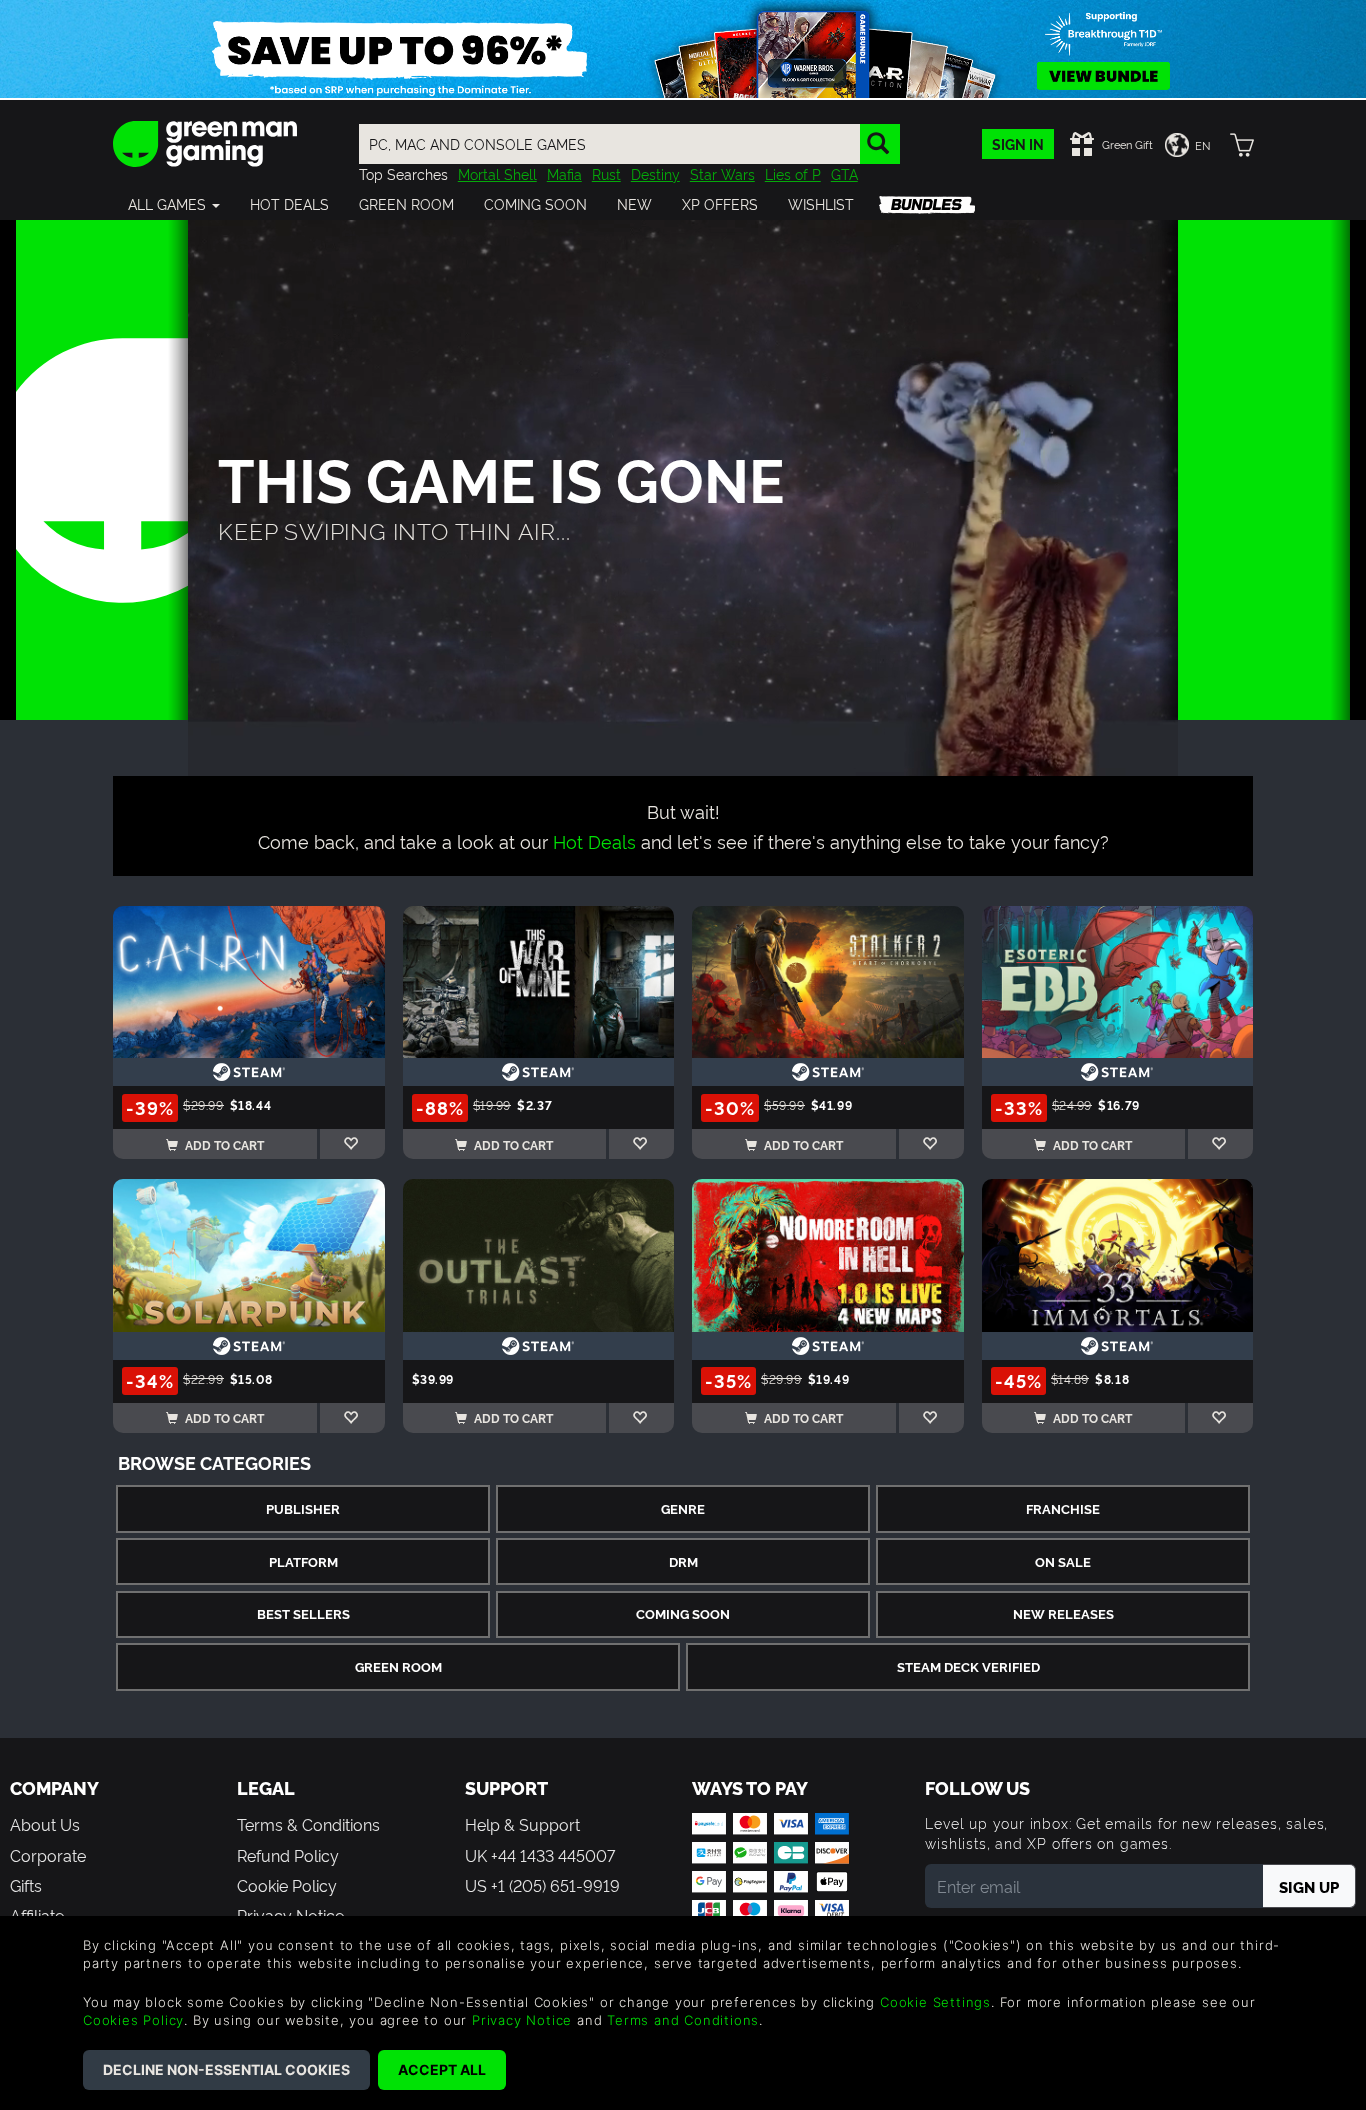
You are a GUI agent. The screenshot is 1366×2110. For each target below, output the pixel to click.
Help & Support (522, 1824)
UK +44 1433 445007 (540, 1855)
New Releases (1063, 1613)
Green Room (398, 1666)
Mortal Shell (497, 173)
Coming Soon (683, 1613)
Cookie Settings (935, 2002)
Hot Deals (594, 840)
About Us (45, 1824)
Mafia (564, 173)
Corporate (48, 1855)
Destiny (655, 173)
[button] (174, 204)
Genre (683, 1508)
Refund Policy (288, 1855)
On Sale (1063, 1561)
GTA (844, 173)
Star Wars (722, 173)
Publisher (303, 1508)
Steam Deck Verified (968, 1666)
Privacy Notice (522, 2020)
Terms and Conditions (683, 2020)
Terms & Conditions (308, 1824)
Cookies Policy (133, 2020)
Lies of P (793, 173)
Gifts (26, 1885)
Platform (303, 1561)
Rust (606, 173)
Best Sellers (303, 1613)
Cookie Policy (287, 1885)
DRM (683, 1561)
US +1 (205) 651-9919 (542, 1885)
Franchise (1063, 1508)
